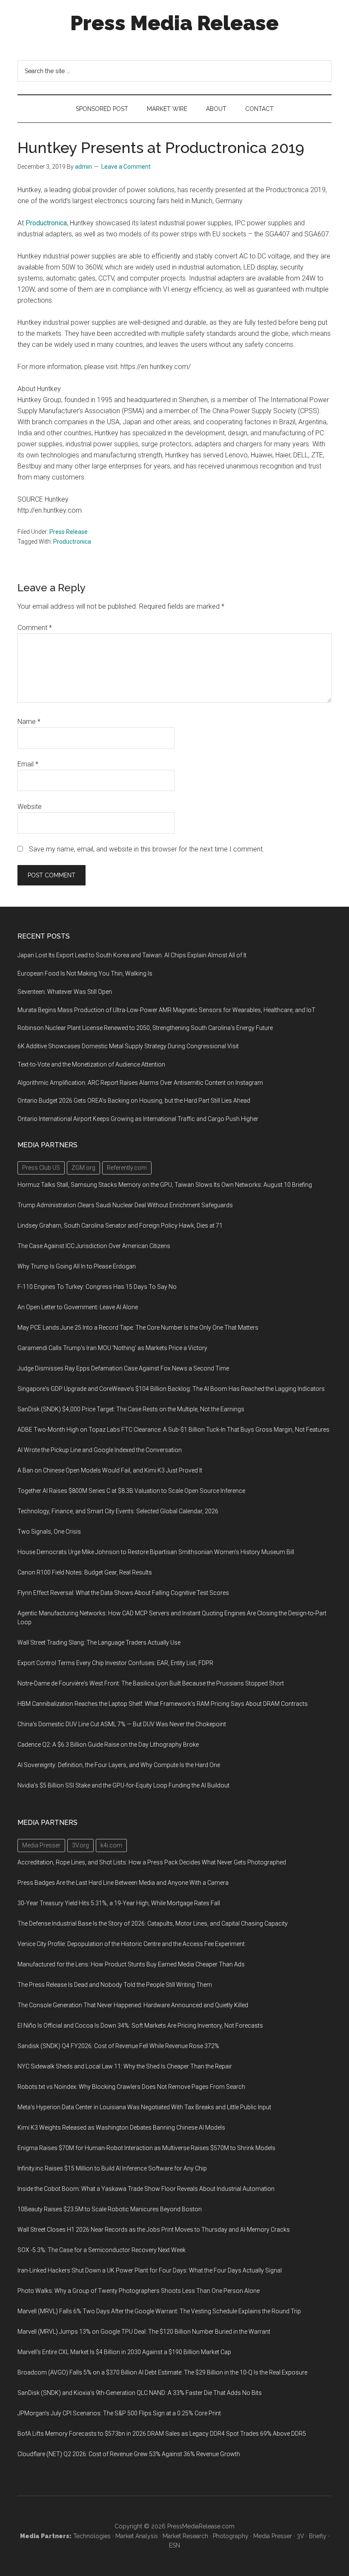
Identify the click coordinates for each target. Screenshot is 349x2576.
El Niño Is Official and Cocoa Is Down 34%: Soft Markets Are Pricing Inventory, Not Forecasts (140, 2026)
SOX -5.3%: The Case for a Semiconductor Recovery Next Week (102, 2250)
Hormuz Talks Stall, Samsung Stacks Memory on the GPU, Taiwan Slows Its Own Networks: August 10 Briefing (165, 1185)
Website (30, 807)
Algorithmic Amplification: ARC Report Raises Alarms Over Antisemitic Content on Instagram (140, 1083)
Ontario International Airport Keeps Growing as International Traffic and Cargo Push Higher (138, 1119)
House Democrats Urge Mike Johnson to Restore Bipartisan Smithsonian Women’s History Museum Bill (156, 1552)
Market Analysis (137, 2536)
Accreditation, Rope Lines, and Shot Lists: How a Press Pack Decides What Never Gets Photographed (152, 1862)
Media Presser (273, 2536)
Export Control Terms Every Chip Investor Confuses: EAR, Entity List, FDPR (115, 1663)
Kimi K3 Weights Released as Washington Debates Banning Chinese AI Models (121, 2128)
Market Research (185, 2536)
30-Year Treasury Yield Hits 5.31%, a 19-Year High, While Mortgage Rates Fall (119, 1903)
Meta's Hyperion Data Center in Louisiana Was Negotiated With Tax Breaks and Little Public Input (144, 2107)
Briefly (318, 2536)
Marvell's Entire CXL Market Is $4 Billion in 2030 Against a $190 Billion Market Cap (124, 2352)
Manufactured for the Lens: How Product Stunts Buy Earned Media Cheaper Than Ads (131, 1964)
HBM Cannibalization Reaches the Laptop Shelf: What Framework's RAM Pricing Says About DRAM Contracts (163, 1704)
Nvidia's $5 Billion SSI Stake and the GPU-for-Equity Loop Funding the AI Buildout (123, 1785)
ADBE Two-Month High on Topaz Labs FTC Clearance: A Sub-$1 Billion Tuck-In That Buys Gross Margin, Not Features (173, 1430)
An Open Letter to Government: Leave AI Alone (78, 1307)
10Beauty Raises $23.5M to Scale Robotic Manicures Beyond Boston (110, 2209)
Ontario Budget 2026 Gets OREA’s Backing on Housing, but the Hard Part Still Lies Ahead (134, 1101)
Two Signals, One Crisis (49, 1532)
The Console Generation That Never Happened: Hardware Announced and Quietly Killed (133, 2005)
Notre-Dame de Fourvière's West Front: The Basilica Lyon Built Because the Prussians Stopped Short (151, 1683)
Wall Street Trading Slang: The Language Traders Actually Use (99, 1643)
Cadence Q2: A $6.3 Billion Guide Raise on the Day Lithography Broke (108, 1745)
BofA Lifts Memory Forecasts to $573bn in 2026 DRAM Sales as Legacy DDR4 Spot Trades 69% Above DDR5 (162, 2434)
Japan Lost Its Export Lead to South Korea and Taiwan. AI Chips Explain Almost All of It (132, 955)
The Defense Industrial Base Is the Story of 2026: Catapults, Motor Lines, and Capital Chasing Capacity (153, 1923)
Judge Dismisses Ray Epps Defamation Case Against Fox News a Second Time (123, 1368)
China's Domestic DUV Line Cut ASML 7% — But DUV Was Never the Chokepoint (122, 1724)
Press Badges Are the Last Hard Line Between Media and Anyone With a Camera (123, 1883)
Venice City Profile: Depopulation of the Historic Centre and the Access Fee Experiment (131, 1944)
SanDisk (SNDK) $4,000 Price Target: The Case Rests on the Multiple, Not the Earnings (131, 1409)
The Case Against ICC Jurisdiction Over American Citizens (94, 1246)
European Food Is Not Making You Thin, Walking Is (85, 973)
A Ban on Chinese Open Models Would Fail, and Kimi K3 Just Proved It (110, 1470)
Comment (35, 628)
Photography (231, 2536)
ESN (174, 2545)
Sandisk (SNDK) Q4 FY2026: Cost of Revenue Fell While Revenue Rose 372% (118, 2046)
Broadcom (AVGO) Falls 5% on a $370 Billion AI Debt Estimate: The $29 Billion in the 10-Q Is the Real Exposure (162, 2372)
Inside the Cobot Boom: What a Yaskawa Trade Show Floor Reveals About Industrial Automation (146, 2189)
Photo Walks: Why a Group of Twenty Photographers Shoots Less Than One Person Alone (139, 2291)
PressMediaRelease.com (201, 2526)
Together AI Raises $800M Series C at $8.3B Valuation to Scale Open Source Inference (131, 1491)
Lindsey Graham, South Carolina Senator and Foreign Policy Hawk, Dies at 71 (120, 1226)
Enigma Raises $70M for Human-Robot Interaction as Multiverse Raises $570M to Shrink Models (146, 2148)
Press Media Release (174, 23)
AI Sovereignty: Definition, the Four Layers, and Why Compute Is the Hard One (119, 1765)
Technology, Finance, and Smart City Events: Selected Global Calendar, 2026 (118, 1511)
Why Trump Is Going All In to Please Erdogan (77, 1266)
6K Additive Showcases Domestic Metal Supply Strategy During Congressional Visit (128, 1046)
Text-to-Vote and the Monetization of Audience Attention (91, 1064)
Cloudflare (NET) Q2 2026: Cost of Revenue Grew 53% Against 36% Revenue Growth (129, 2454)
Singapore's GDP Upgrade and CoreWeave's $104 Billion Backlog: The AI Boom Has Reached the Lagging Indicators (171, 1389)
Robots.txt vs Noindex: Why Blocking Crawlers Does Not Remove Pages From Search (131, 2087)
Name (29, 722)
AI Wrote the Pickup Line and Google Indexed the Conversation (100, 1450)
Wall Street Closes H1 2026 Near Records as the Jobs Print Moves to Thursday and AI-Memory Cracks (154, 2230)
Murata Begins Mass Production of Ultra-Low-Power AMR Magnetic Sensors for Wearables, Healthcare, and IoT (166, 1010)
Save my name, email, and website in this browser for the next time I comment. (147, 849)
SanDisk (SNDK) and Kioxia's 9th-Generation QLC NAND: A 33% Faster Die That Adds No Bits (140, 2393)
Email (28, 764)
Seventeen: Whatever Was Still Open (65, 992)
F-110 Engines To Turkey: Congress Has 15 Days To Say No (97, 1287)
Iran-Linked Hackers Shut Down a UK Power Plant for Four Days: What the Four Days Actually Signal (150, 2270)
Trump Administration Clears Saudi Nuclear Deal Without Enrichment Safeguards (125, 1205)
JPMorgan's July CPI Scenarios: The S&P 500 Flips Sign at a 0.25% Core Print (119, 2413)
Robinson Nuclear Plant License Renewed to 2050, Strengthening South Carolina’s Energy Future (145, 1028)
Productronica (46, 223)
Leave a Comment (126, 167)
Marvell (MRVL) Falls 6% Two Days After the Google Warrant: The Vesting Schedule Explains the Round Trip (159, 2311)
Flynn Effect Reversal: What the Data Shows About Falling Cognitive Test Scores (123, 1593)
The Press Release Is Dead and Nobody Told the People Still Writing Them (115, 1985)
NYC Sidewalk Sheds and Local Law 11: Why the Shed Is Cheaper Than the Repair (125, 2066)
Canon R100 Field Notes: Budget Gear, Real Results (85, 1572)
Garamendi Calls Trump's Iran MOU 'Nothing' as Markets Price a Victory (112, 1348)
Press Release (69, 532)
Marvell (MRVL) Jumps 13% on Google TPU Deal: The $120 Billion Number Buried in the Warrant (144, 2332)
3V (300, 2536)
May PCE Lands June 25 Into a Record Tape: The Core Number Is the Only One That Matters (138, 1328)
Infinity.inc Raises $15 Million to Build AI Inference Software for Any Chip (112, 2168)
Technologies (92, 2536)
